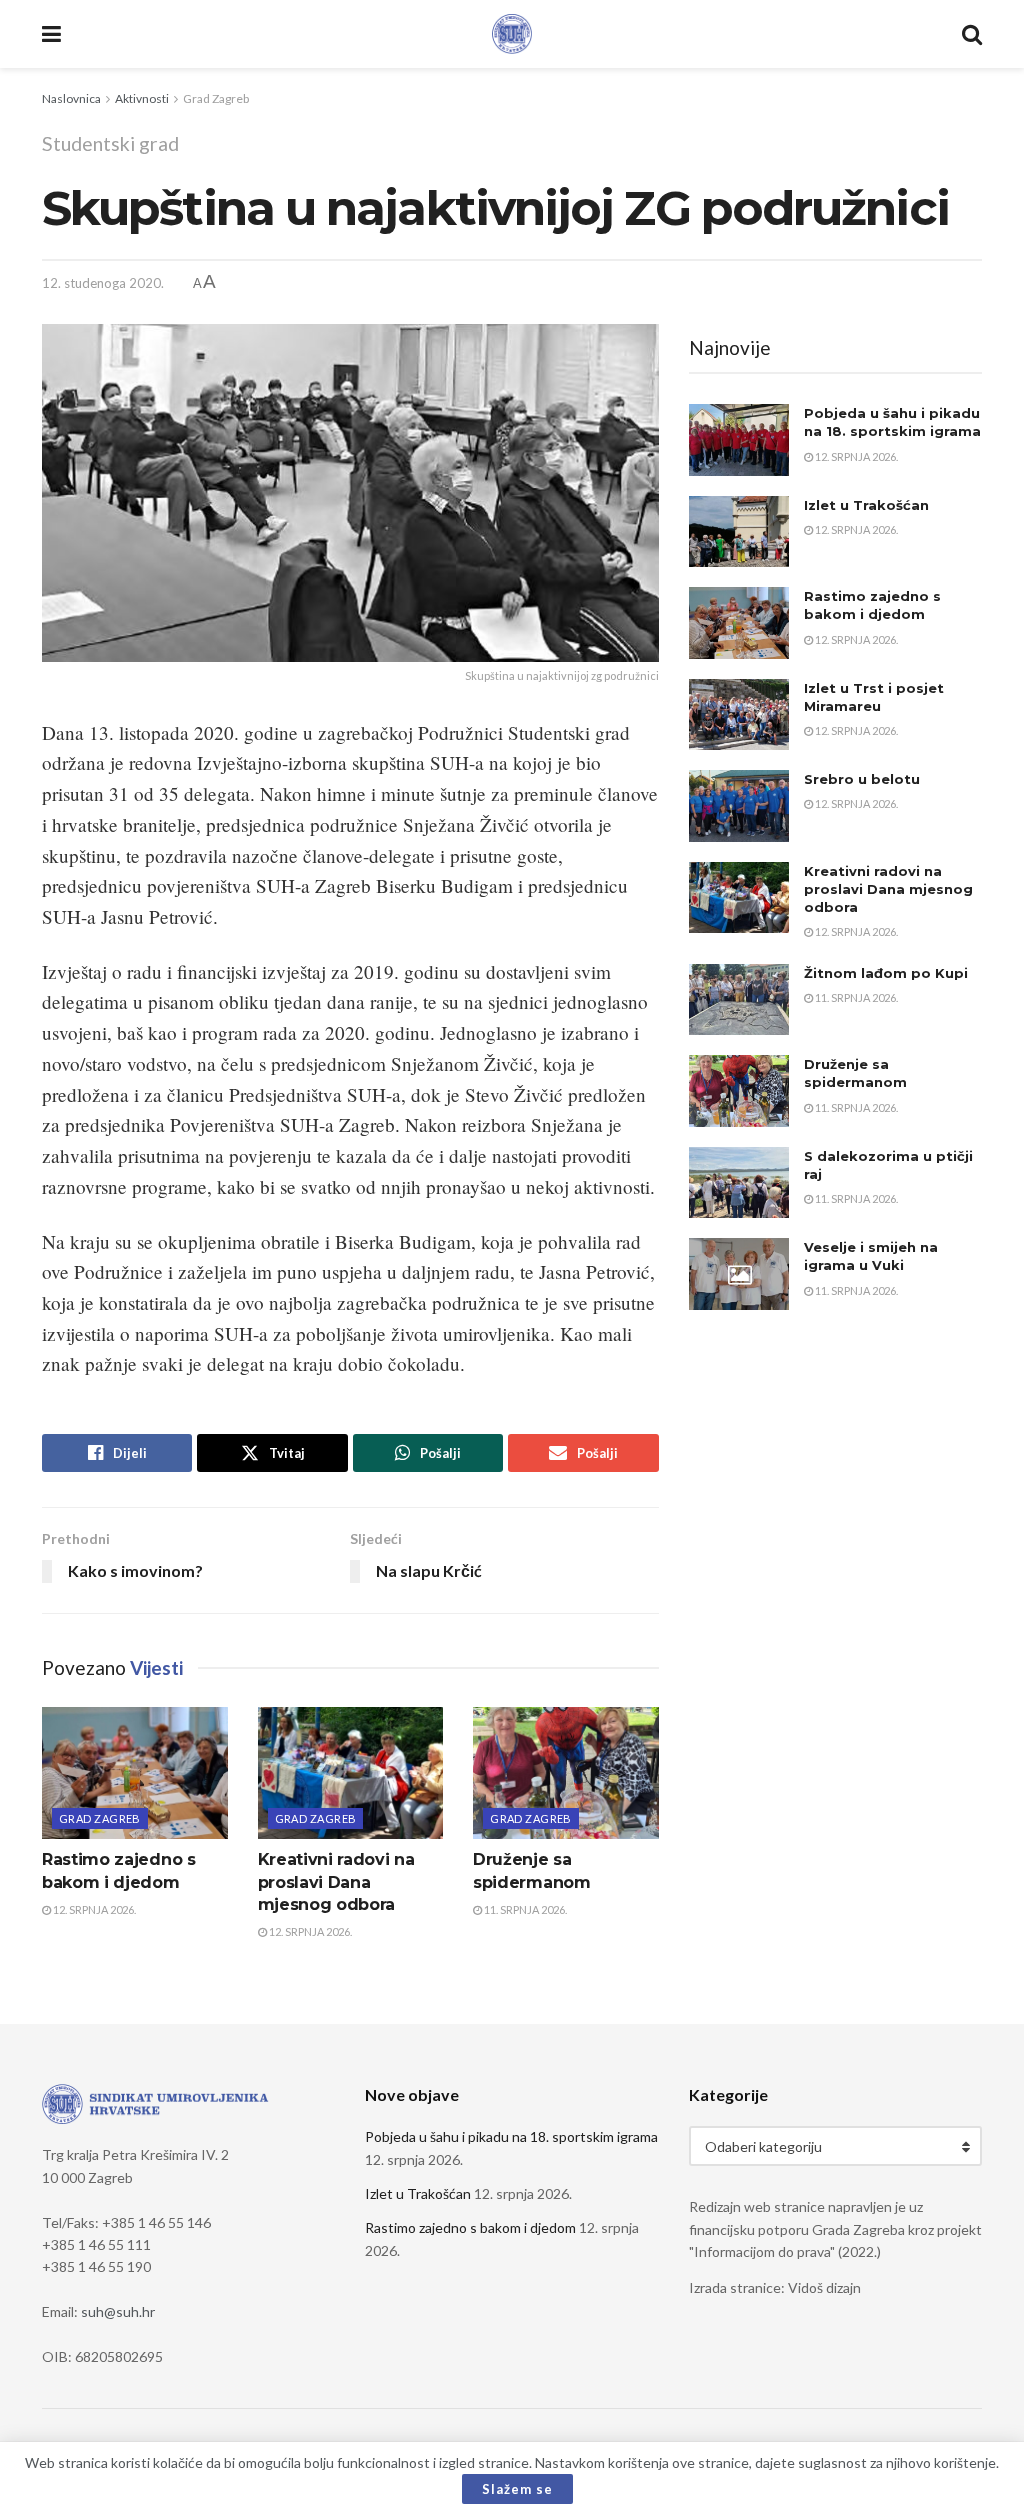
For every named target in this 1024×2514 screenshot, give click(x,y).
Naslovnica (71, 98)
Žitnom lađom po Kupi (886, 973)
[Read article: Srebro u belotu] (739, 806)
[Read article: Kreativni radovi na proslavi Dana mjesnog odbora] (351, 1773)
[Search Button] (972, 34)
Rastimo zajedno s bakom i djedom (470, 2227)
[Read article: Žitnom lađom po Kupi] (739, 1000)
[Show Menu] (51, 34)
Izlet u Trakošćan (866, 505)
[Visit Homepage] (512, 34)
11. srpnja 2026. (524, 1909)
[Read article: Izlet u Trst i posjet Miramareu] (739, 715)
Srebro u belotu (862, 779)
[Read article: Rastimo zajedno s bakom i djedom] (135, 1773)
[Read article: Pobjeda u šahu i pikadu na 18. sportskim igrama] (739, 440)
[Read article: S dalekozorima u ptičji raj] (739, 1183)
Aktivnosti (142, 98)
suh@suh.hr (118, 2311)
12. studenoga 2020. (103, 283)
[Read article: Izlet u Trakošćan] (739, 532)
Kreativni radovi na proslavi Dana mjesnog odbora (336, 1882)
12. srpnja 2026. (93, 1909)
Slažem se (517, 2489)
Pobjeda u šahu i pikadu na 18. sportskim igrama (511, 2136)
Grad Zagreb (216, 98)
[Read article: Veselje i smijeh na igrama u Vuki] (739, 1274)
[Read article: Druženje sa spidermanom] (566, 1773)
